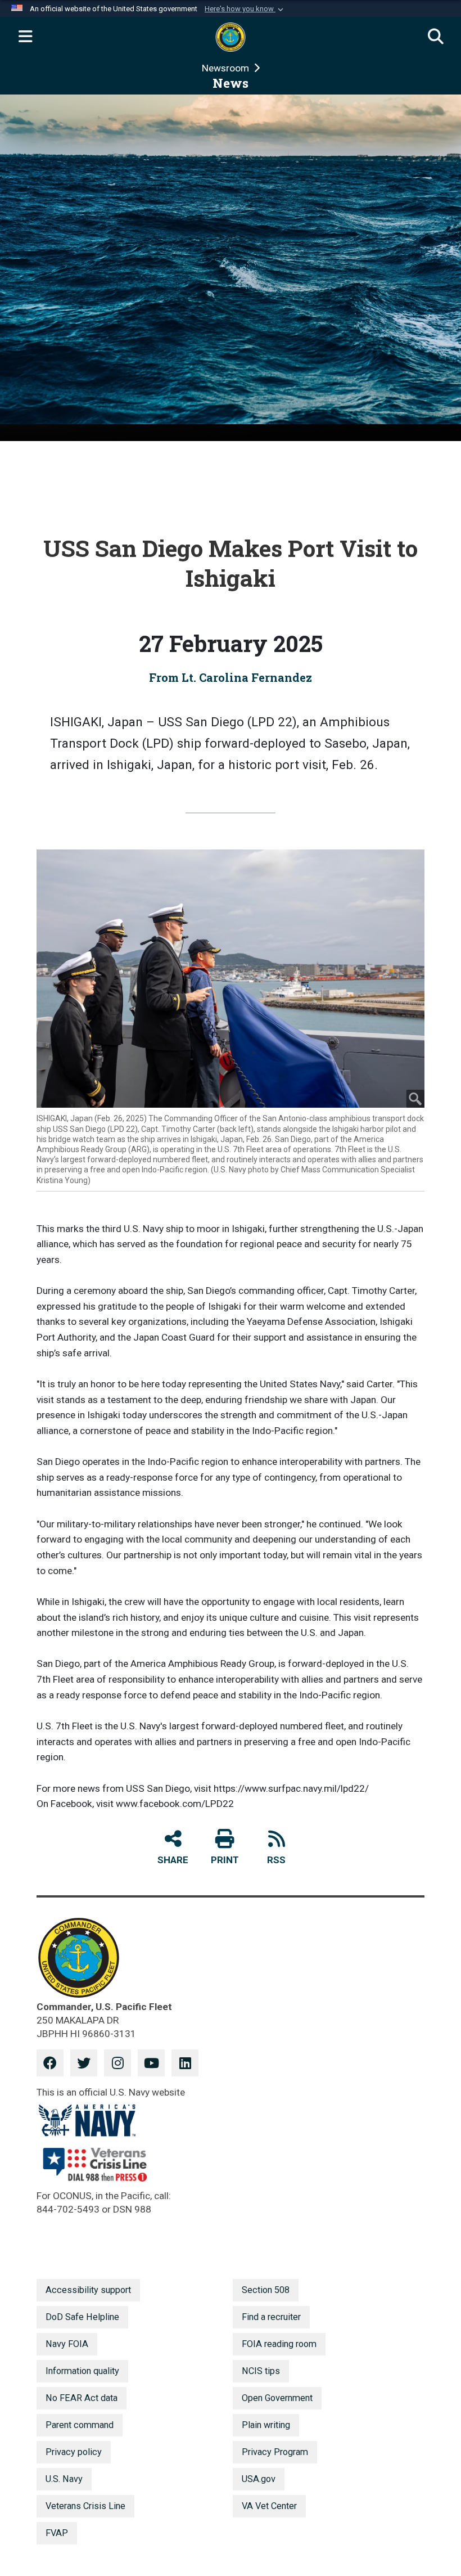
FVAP (57, 2533)
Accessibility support (88, 2290)
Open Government (277, 2398)
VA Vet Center (269, 2506)
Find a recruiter (271, 2317)
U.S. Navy (64, 2479)
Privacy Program (275, 2452)
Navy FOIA (67, 2344)
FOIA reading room (279, 2344)
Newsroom (227, 68)
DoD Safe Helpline (82, 2317)
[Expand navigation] (25, 37)
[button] (245, 9)
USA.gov (259, 2479)
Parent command (80, 2425)
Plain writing (266, 2425)
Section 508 (266, 2290)
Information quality (82, 2371)
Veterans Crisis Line (85, 2506)
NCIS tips (261, 2371)
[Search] (436, 37)
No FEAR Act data (82, 2398)
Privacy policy (74, 2452)
